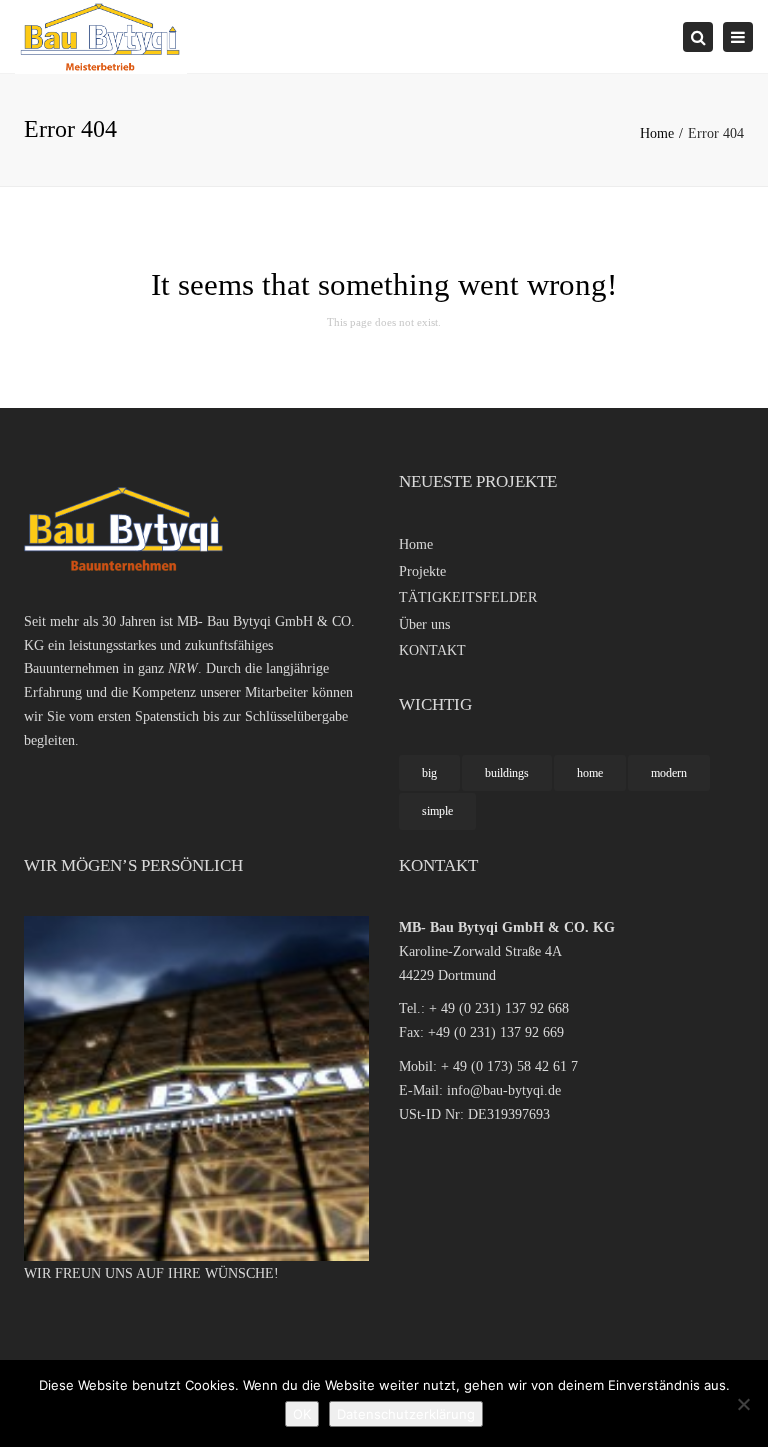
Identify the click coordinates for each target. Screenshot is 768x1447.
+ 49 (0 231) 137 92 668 (499, 1008)
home (590, 773)
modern (669, 773)
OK (302, 1414)
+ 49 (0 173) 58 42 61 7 (509, 1066)
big (429, 773)
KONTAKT (432, 650)
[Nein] (743, 1404)
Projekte (422, 571)
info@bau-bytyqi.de (504, 1090)
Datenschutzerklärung (406, 1414)
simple (437, 811)
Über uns (424, 624)
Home (657, 133)
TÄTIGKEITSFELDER (468, 597)
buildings (507, 773)
